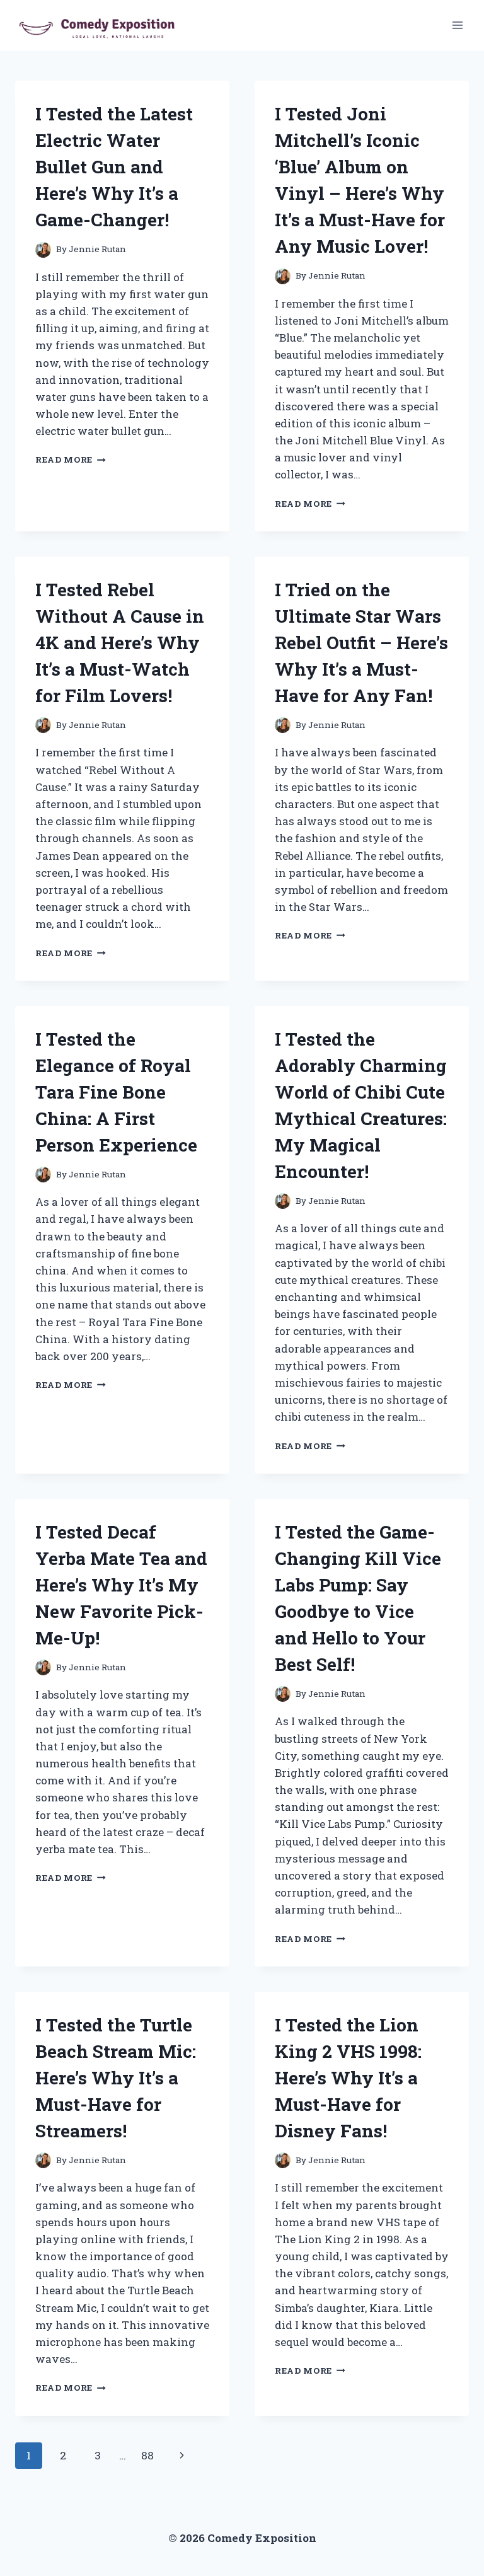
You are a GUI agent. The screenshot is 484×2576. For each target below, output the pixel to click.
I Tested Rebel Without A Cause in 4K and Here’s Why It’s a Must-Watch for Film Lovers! (120, 643)
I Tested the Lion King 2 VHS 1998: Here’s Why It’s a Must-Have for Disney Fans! (348, 2078)
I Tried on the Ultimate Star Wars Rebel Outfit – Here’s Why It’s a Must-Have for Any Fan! (361, 643)
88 (147, 2455)
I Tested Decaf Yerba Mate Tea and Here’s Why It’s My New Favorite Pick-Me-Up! (121, 1585)
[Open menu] (457, 25)
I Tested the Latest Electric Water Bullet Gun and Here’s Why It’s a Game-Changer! (114, 167)
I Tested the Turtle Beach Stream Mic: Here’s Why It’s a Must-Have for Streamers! (116, 2078)
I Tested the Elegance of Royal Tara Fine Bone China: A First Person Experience (116, 1092)
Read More (71, 459)
